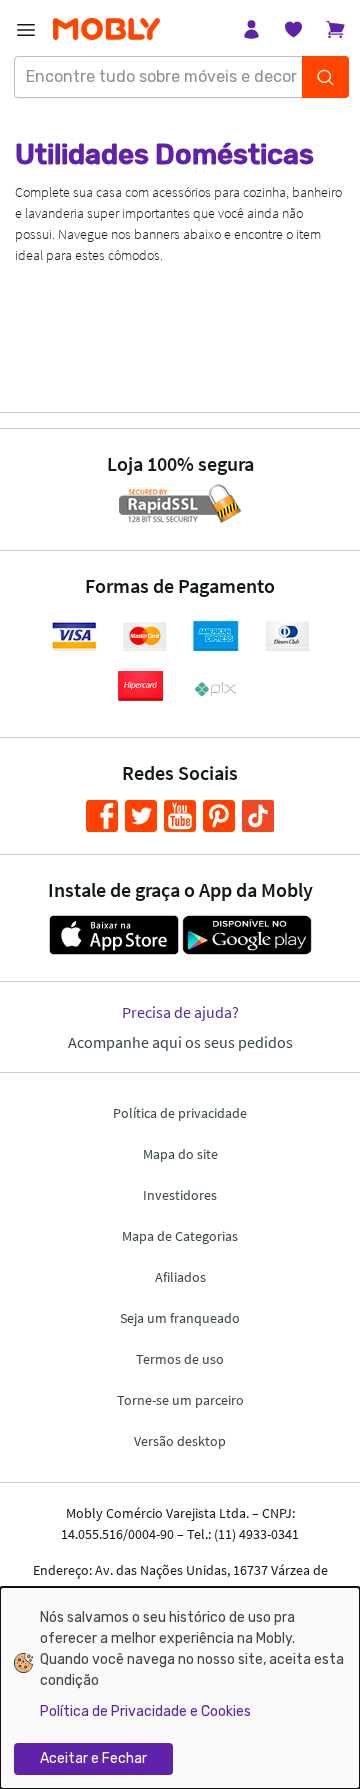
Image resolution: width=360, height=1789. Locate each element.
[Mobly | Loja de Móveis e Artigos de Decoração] (106, 29)
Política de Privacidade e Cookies (145, 1711)
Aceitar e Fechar (93, 1758)
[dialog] (180, 1688)
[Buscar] (325, 77)
